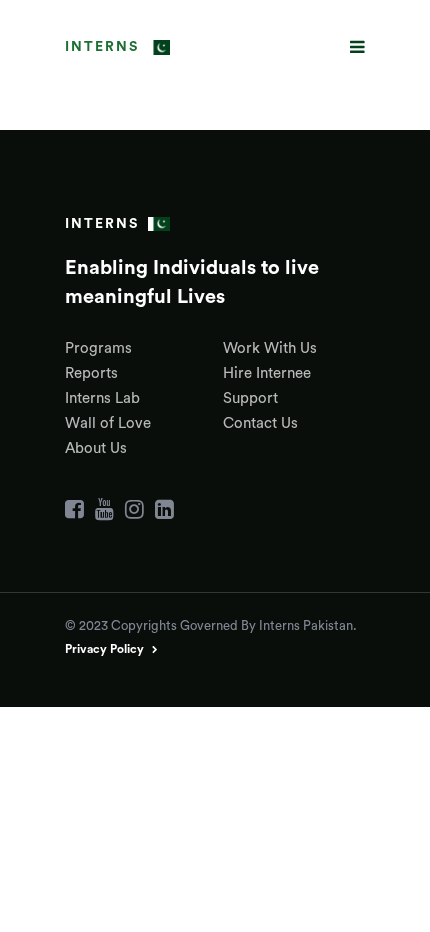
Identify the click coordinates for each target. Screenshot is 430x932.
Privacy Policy (104, 649)
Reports (91, 373)
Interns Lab (102, 398)
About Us (96, 448)
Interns (102, 47)
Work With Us (270, 348)
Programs (98, 348)
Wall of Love (108, 423)
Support (250, 398)
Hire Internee (267, 373)
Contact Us (260, 423)
